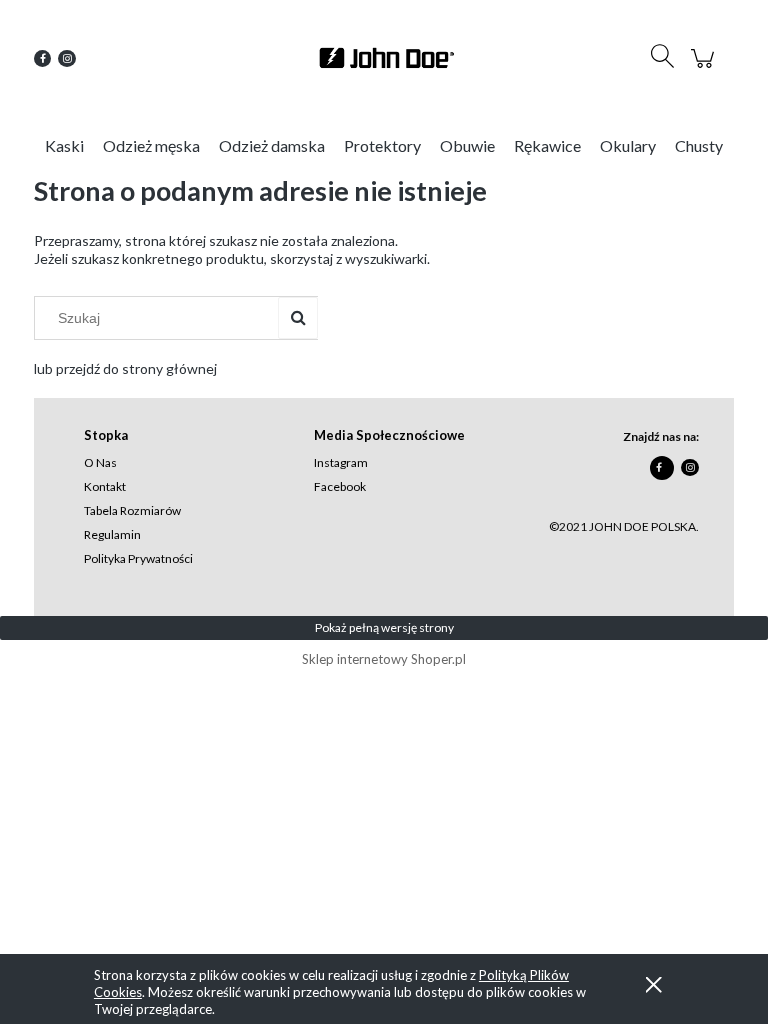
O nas (100, 462)
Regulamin (112, 534)
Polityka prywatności (138, 558)
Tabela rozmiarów (132, 510)
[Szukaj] (298, 318)
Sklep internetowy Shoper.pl (384, 659)
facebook (340, 486)
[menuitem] (64, 145)
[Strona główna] (384, 58)
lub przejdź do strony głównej (125, 368)
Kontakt (105, 486)
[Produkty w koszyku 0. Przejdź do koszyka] (705, 68)
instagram (341, 462)
